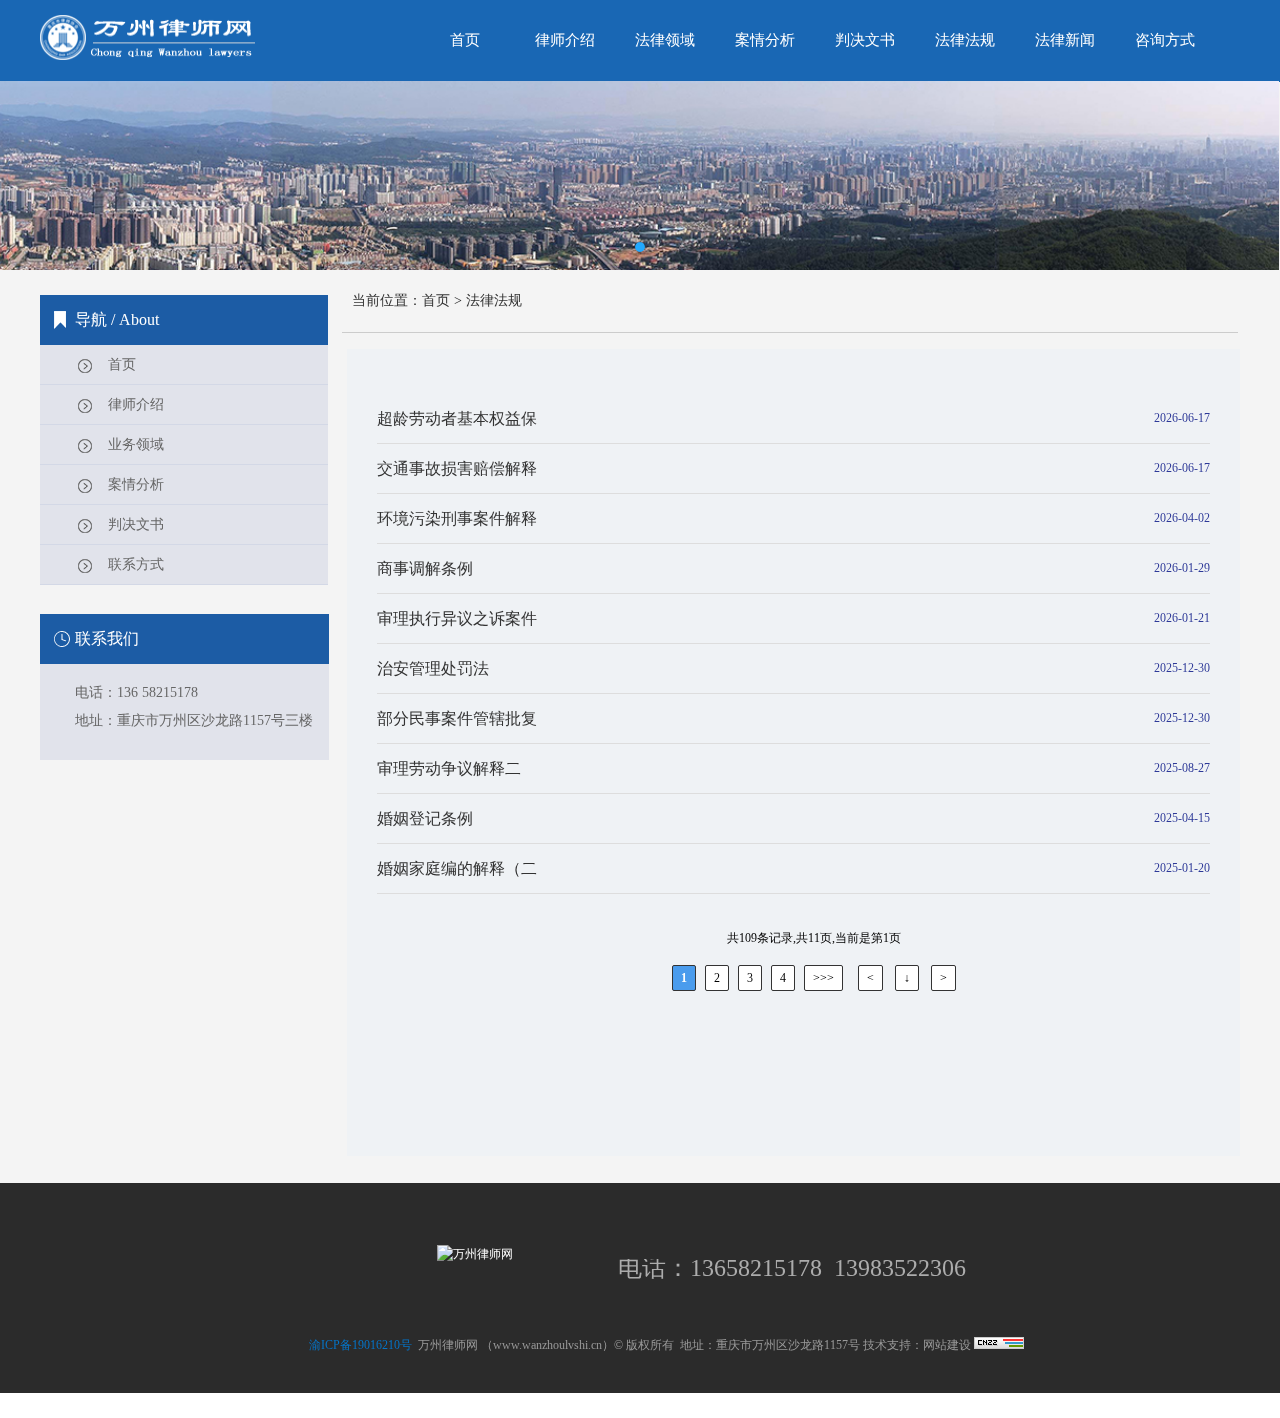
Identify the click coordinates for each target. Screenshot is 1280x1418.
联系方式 (136, 564)
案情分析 (136, 484)
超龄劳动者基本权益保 (457, 418)
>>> (823, 978)
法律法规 (494, 300)
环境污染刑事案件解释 (457, 518)
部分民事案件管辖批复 (457, 718)
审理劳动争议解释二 (449, 768)
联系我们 (107, 638)
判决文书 (136, 524)
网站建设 (947, 1345)
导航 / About (117, 319)
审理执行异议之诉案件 (457, 618)
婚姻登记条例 (425, 818)
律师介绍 (136, 404)
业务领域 (136, 444)
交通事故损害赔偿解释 (457, 468)
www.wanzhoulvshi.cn (547, 1345)
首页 (122, 364)
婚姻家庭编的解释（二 (457, 868)
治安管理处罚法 (433, 668)
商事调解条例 (425, 568)
